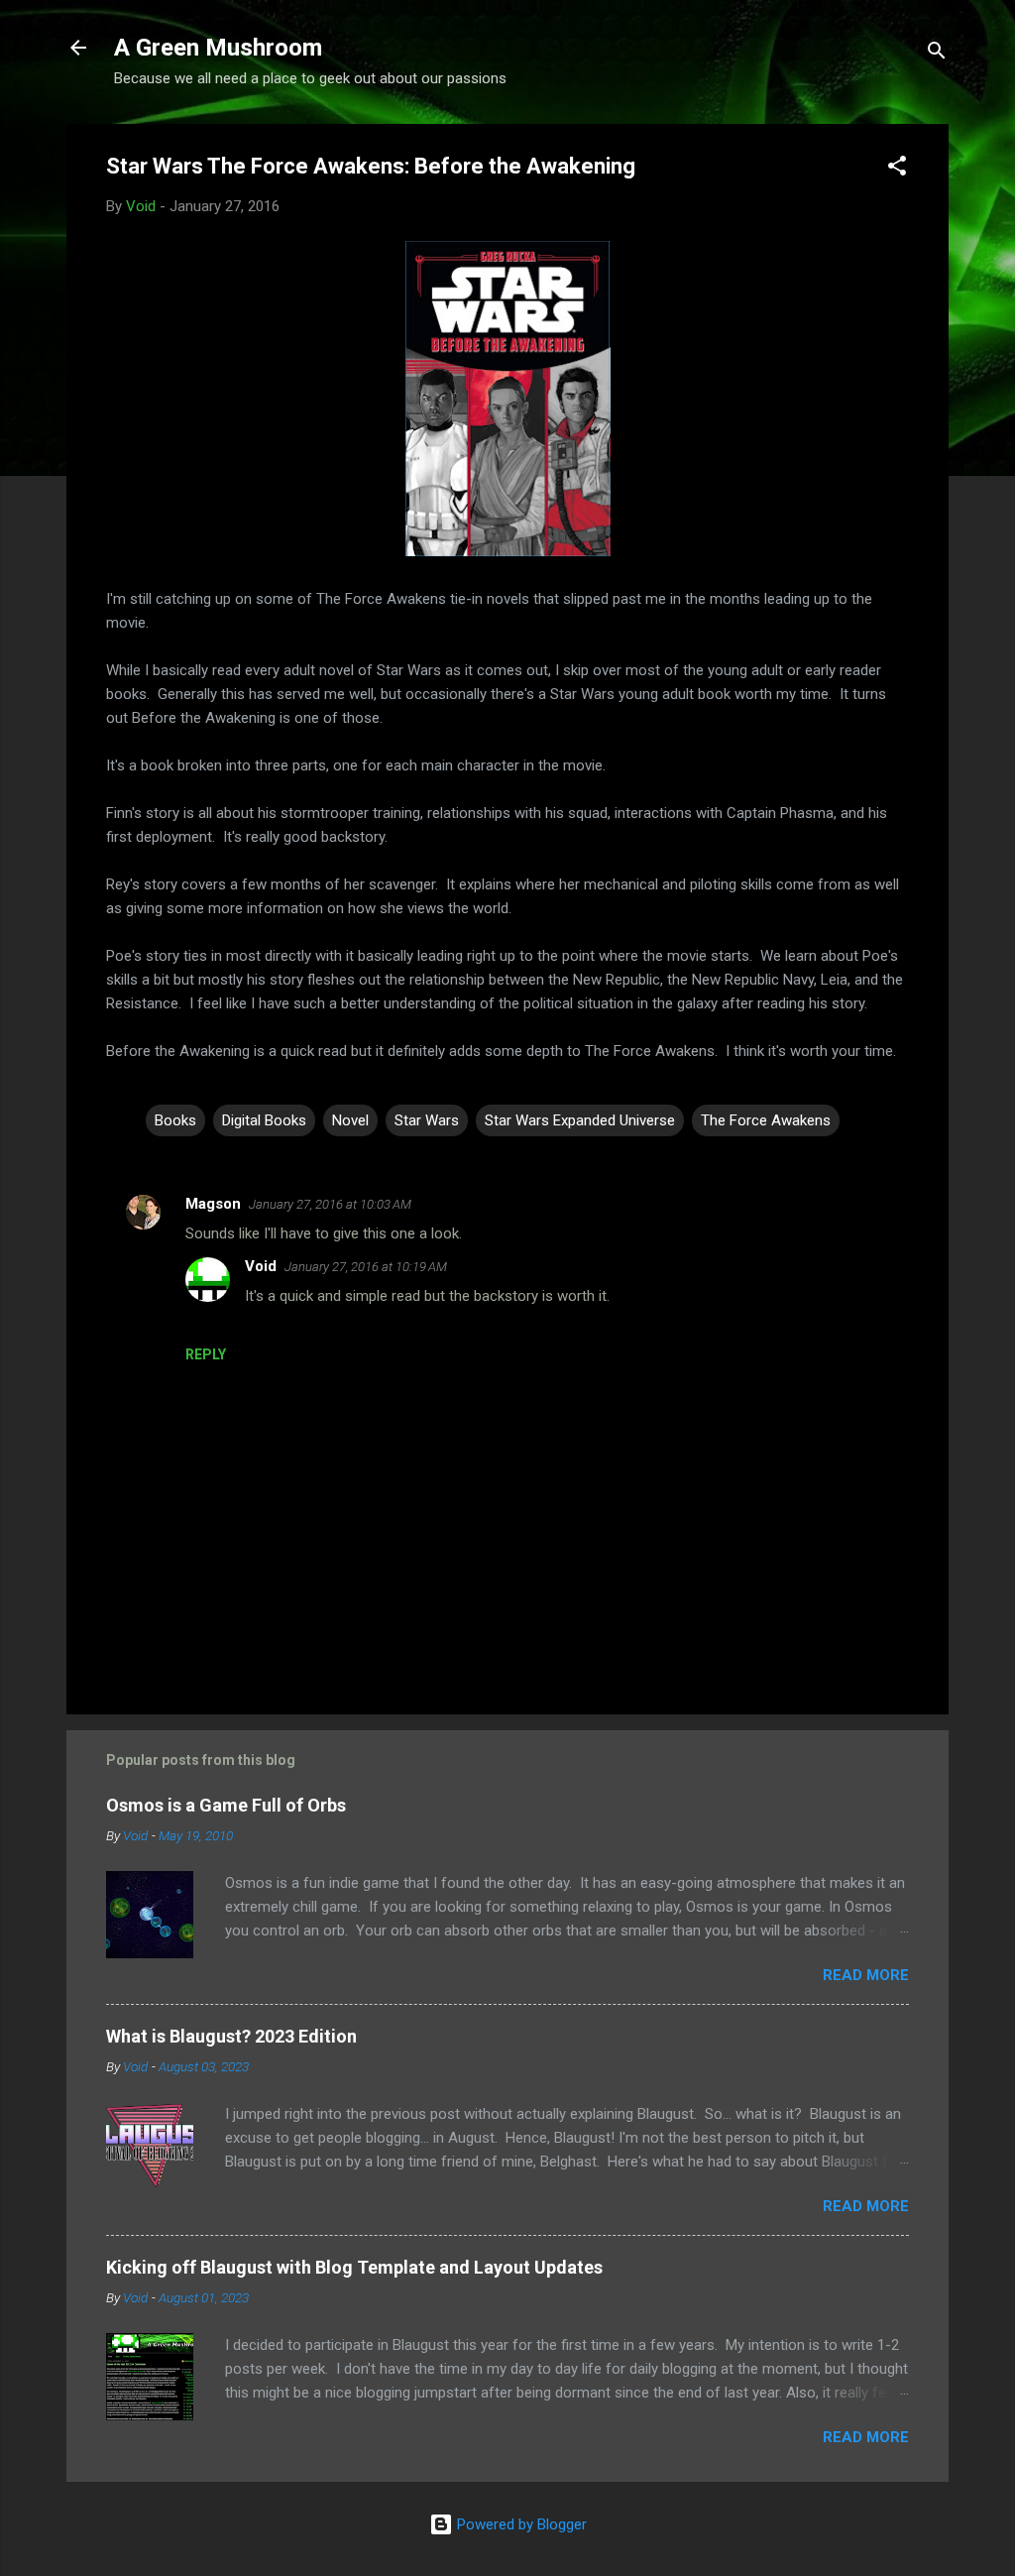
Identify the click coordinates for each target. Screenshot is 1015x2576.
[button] (897, 169)
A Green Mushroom (218, 48)
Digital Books (264, 1120)
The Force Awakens (766, 1120)
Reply (206, 1354)
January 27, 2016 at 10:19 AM (366, 1267)
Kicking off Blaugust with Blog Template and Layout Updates (354, 2267)
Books (175, 1120)
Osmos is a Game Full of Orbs (226, 1805)
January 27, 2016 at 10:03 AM (330, 1204)
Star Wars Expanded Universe (580, 1120)
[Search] (937, 54)
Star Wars (427, 1120)
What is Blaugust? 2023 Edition (231, 2036)
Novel (350, 1120)
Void (261, 1266)
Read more (866, 1975)
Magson (213, 1204)
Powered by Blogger (520, 2524)
